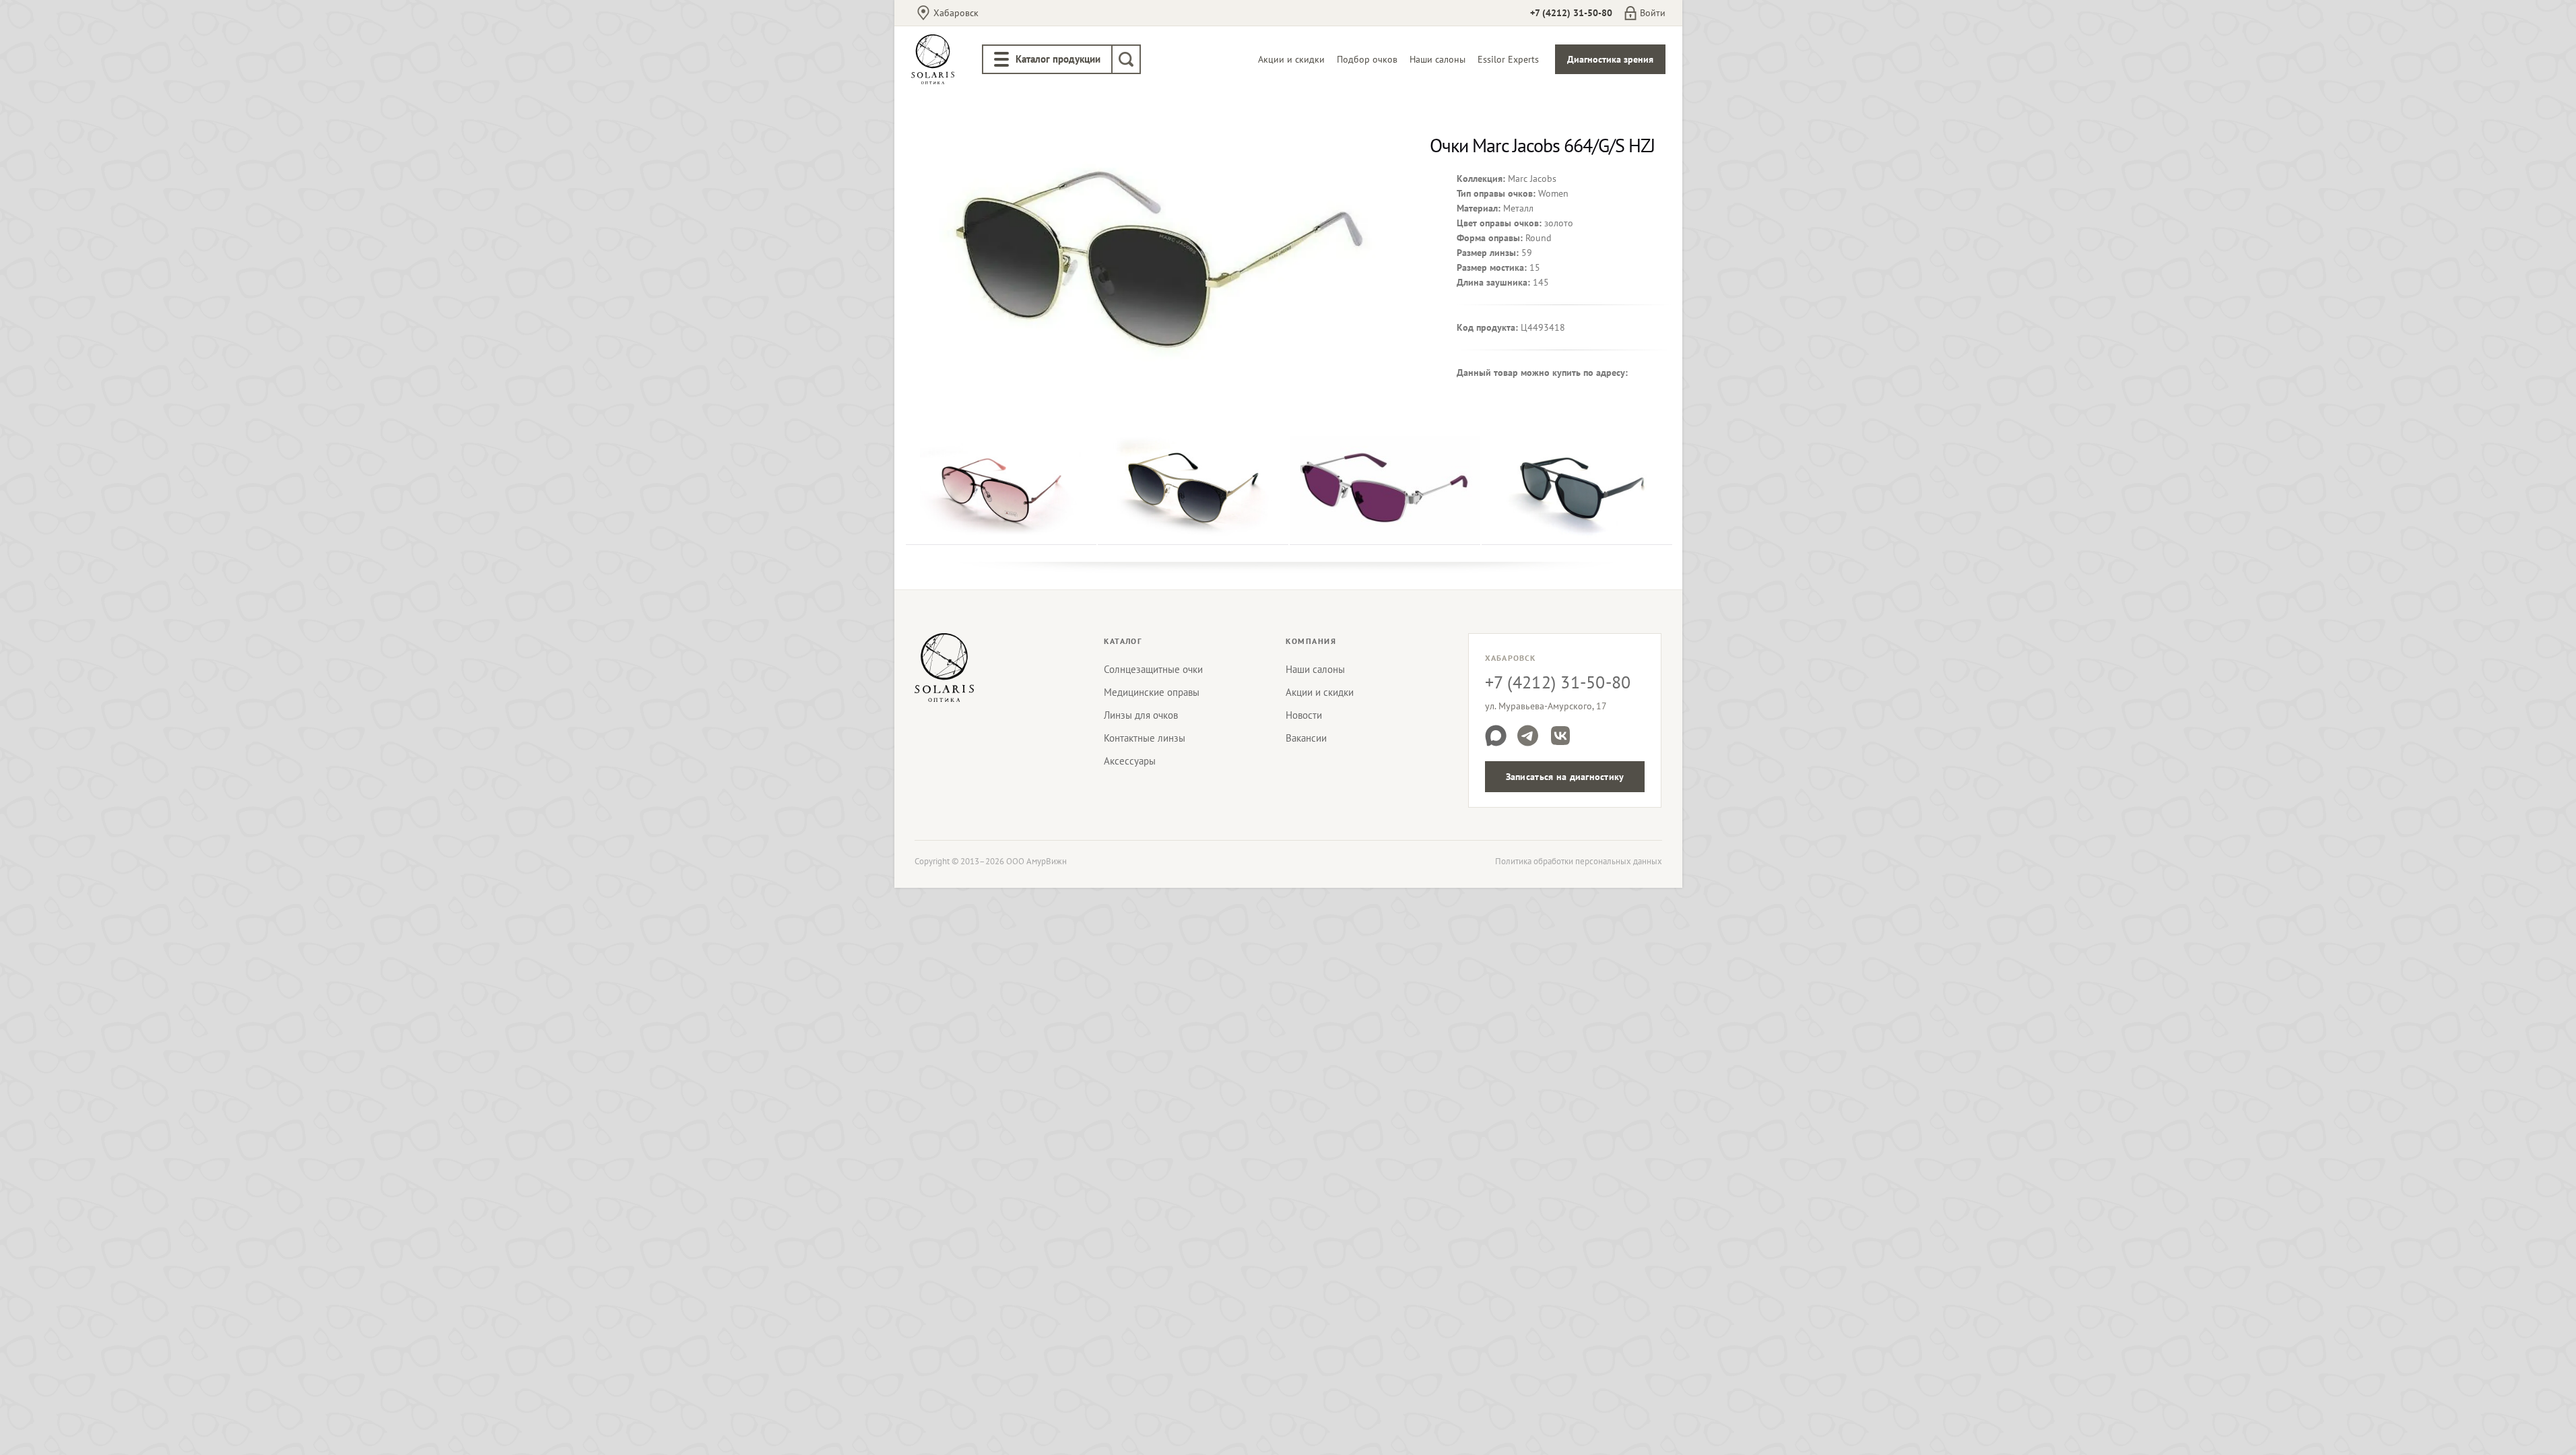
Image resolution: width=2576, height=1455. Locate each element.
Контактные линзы (1145, 738)
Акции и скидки (1291, 59)
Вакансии (1306, 738)
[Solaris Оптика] (944, 668)
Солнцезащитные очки (1153, 669)
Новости (1304, 715)
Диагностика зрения (1610, 59)
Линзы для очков (1141, 715)
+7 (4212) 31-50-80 (1571, 13)
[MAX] (1496, 736)
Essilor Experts (1508, 59)
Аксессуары (1130, 761)
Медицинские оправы (1152, 692)
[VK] (1560, 736)
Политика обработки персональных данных (1579, 861)
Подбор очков (1367, 59)
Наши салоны (1438, 59)
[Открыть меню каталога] (1001, 59)
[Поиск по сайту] (1126, 59)
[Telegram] (1528, 736)
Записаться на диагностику (1565, 777)
